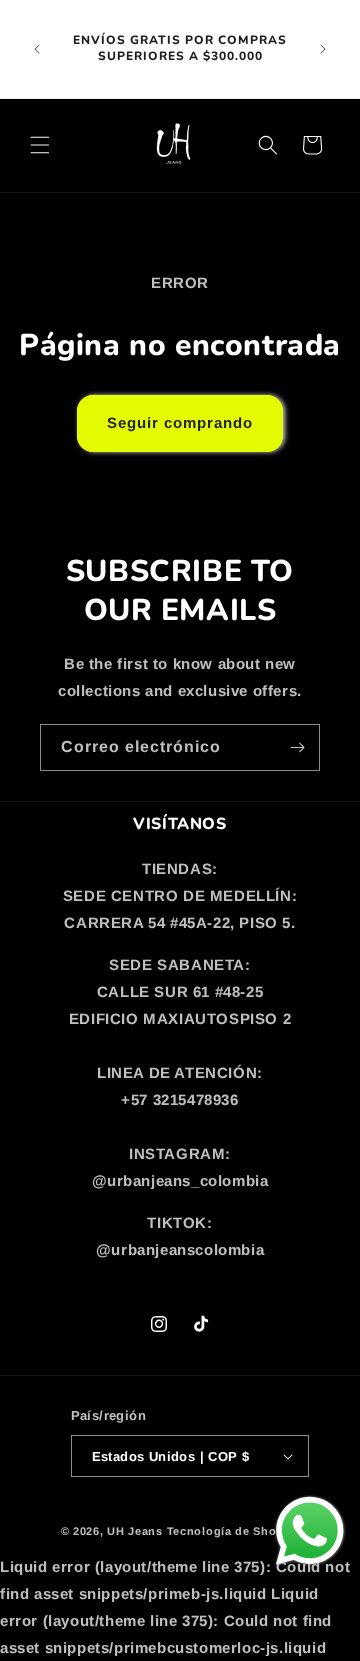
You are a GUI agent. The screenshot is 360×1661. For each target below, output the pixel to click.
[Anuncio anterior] (37, 49)
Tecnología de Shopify (233, 1531)
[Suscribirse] (297, 747)
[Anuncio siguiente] (323, 49)
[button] (40, 145)
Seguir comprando (180, 422)
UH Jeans (135, 1531)
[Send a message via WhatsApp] (310, 1531)
